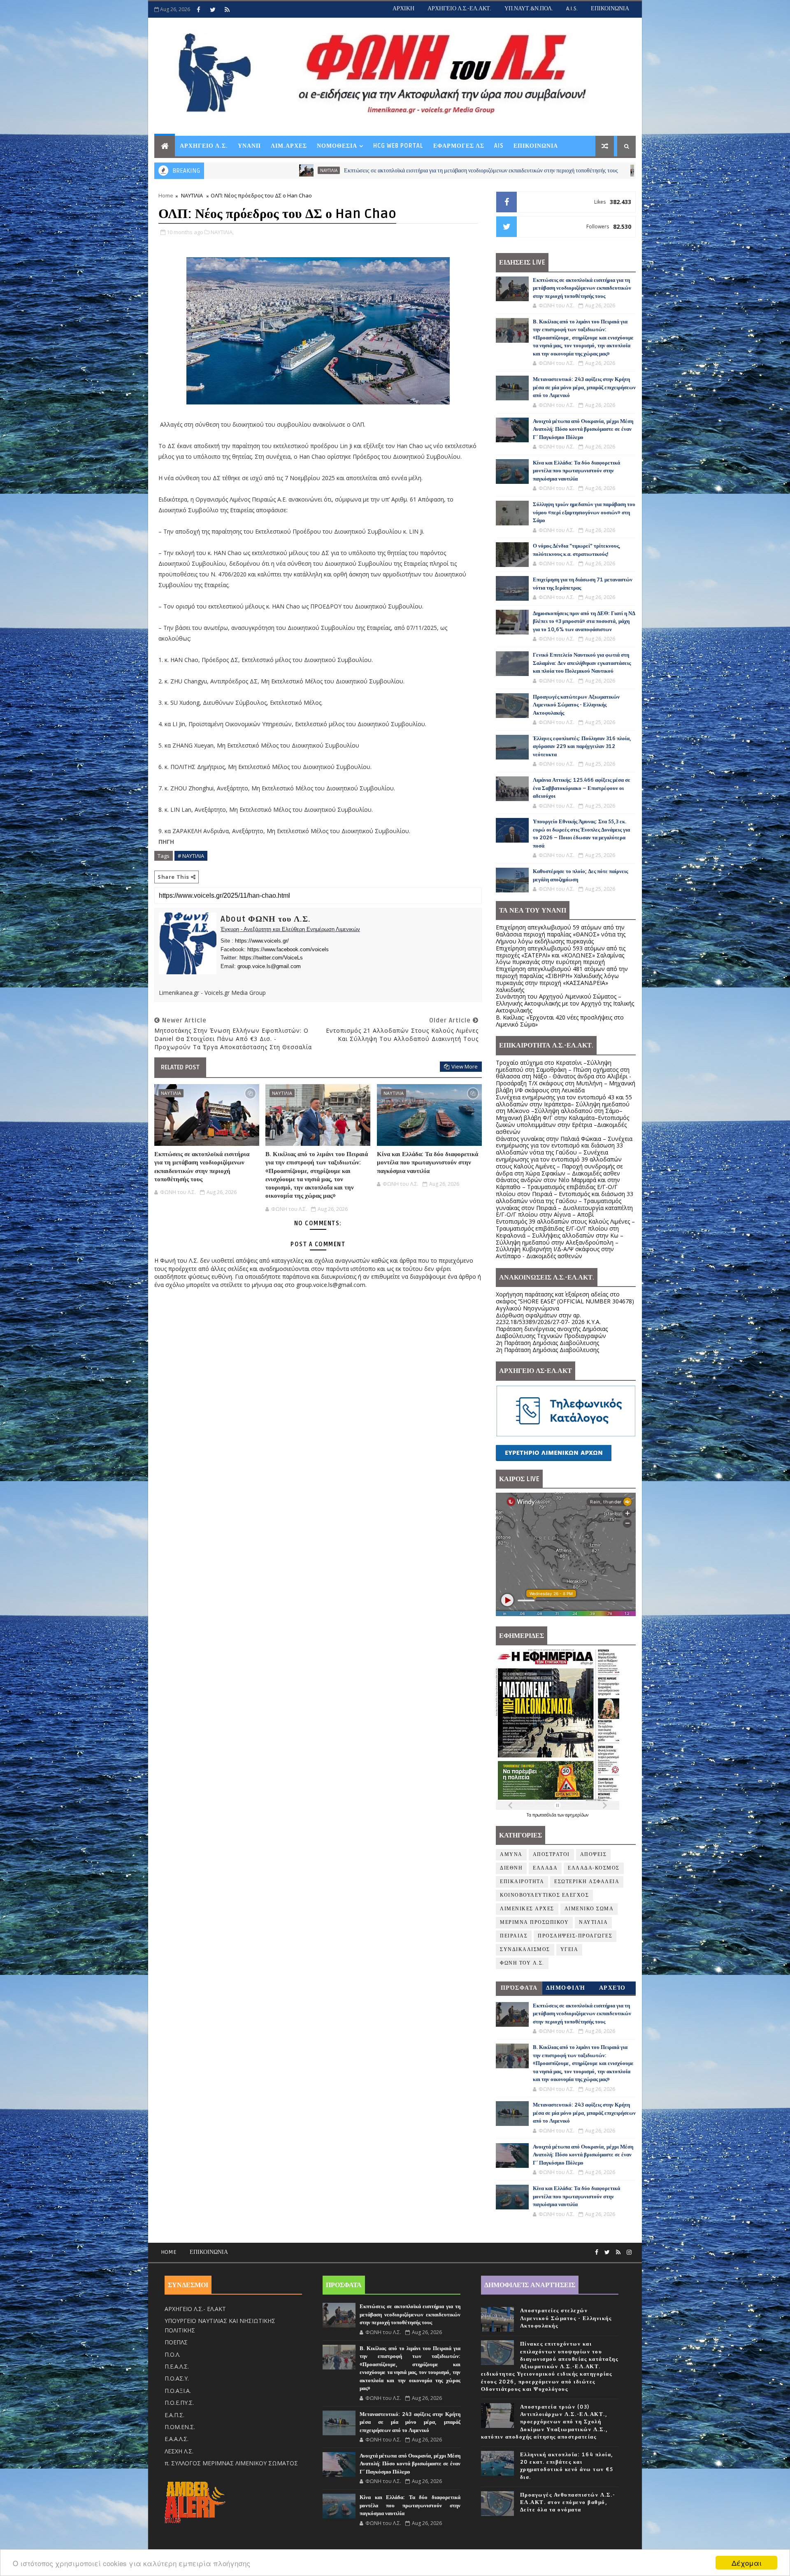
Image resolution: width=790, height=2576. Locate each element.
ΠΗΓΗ (166, 842)
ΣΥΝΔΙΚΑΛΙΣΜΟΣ (525, 1950)
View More (465, 1066)
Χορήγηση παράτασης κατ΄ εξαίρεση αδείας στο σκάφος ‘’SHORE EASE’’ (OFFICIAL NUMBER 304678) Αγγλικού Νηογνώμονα (565, 1301)
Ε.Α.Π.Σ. (174, 2415)
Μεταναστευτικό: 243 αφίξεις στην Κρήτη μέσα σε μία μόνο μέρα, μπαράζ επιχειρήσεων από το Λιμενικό (584, 387)
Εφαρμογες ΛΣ (459, 146)
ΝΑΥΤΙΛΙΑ (483, 170)
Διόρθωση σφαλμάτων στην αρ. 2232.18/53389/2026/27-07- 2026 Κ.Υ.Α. (548, 1319)
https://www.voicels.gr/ (262, 941)
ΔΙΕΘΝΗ (511, 1868)
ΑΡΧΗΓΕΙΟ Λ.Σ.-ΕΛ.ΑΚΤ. (459, 8)
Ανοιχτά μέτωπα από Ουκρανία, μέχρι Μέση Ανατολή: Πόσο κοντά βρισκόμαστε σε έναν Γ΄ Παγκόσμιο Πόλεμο (583, 429)
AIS (499, 146)
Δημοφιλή (566, 1988)
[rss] (227, 9)
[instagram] (629, 2252)
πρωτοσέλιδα (545, 1815)
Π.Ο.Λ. (172, 2354)
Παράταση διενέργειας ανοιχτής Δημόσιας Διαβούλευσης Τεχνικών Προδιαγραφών (552, 1332)
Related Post (180, 1067)
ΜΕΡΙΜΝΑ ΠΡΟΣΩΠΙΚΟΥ (534, 1922)
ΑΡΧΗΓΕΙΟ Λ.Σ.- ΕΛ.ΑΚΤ (195, 2309)
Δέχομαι (747, 2563)
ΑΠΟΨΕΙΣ (594, 1855)
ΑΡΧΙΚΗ (403, 8)
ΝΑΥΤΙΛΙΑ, (222, 232)
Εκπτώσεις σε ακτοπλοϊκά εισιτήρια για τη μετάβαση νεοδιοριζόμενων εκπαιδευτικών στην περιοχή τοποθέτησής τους (304, 171)
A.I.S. (572, 8)
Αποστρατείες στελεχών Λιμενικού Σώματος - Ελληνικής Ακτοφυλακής (566, 2318)
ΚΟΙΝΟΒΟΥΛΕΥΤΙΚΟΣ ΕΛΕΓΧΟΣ (544, 1895)
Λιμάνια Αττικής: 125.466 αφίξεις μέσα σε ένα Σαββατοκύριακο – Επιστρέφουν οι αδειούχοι (582, 788)
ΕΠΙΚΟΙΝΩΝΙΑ (610, 8)
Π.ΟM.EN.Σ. (180, 2427)
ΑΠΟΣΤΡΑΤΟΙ (551, 1855)
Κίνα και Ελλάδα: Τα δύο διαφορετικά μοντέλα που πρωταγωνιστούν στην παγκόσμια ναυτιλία (428, 1163)
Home (166, 195)
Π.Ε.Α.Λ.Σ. (177, 2366)
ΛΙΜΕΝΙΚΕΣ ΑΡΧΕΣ (527, 1909)
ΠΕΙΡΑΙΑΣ (514, 1936)
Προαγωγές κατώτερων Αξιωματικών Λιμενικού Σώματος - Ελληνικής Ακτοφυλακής (576, 705)
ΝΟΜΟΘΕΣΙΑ (337, 146)
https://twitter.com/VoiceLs (271, 958)
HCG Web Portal (398, 146)
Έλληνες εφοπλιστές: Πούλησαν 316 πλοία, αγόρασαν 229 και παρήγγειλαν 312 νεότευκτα (582, 747)
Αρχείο (612, 1988)
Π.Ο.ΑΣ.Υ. (177, 2378)
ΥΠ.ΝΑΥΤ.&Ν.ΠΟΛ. (529, 8)
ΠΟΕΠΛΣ (176, 2342)
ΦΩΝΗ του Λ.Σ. (522, 1963)
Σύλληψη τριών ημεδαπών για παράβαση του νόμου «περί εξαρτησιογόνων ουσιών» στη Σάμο (584, 512)
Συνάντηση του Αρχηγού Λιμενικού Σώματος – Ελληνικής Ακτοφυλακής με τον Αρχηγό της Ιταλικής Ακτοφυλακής (565, 1003)
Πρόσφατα (519, 1988)
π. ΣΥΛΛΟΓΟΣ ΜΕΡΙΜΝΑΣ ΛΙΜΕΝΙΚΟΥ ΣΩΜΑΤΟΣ (231, 2463)
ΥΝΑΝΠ (249, 146)
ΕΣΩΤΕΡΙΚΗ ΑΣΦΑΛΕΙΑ (587, 1882)
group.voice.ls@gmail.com (269, 966)
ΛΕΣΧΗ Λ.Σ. (179, 2451)
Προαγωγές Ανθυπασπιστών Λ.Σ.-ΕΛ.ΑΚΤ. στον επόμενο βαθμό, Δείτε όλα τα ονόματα (568, 2502)
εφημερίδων (577, 1815)
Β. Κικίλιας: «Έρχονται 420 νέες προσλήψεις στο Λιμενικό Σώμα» (560, 1021)
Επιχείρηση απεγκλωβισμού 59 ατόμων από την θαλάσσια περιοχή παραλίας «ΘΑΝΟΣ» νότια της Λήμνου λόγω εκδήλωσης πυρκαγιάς (561, 934)
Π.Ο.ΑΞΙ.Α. (178, 2391)
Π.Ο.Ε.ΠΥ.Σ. (179, 2403)
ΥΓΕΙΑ (569, 1950)
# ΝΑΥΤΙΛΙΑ (191, 856)
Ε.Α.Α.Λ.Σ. (177, 2439)
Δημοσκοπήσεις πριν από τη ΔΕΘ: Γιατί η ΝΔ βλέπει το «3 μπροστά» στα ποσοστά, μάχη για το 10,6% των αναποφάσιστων (584, 621)
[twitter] (213, 9)
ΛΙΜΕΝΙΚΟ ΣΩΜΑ (589, 1909)
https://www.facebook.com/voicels (288, 949)
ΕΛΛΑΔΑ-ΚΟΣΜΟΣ (594, 1868)
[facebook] (198, 9)
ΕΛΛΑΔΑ (545, 1868)
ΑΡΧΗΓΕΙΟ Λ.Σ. (204, 146)
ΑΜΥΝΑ (511, 1855)
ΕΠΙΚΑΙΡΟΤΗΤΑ (522, 1882)
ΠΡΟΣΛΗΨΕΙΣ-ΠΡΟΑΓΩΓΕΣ (575, 1936)
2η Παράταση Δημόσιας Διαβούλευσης (547, 1343)
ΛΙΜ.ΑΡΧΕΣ (289, 146)
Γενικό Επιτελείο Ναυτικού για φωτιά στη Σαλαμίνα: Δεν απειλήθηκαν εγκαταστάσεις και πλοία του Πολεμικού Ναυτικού (582, 663)
